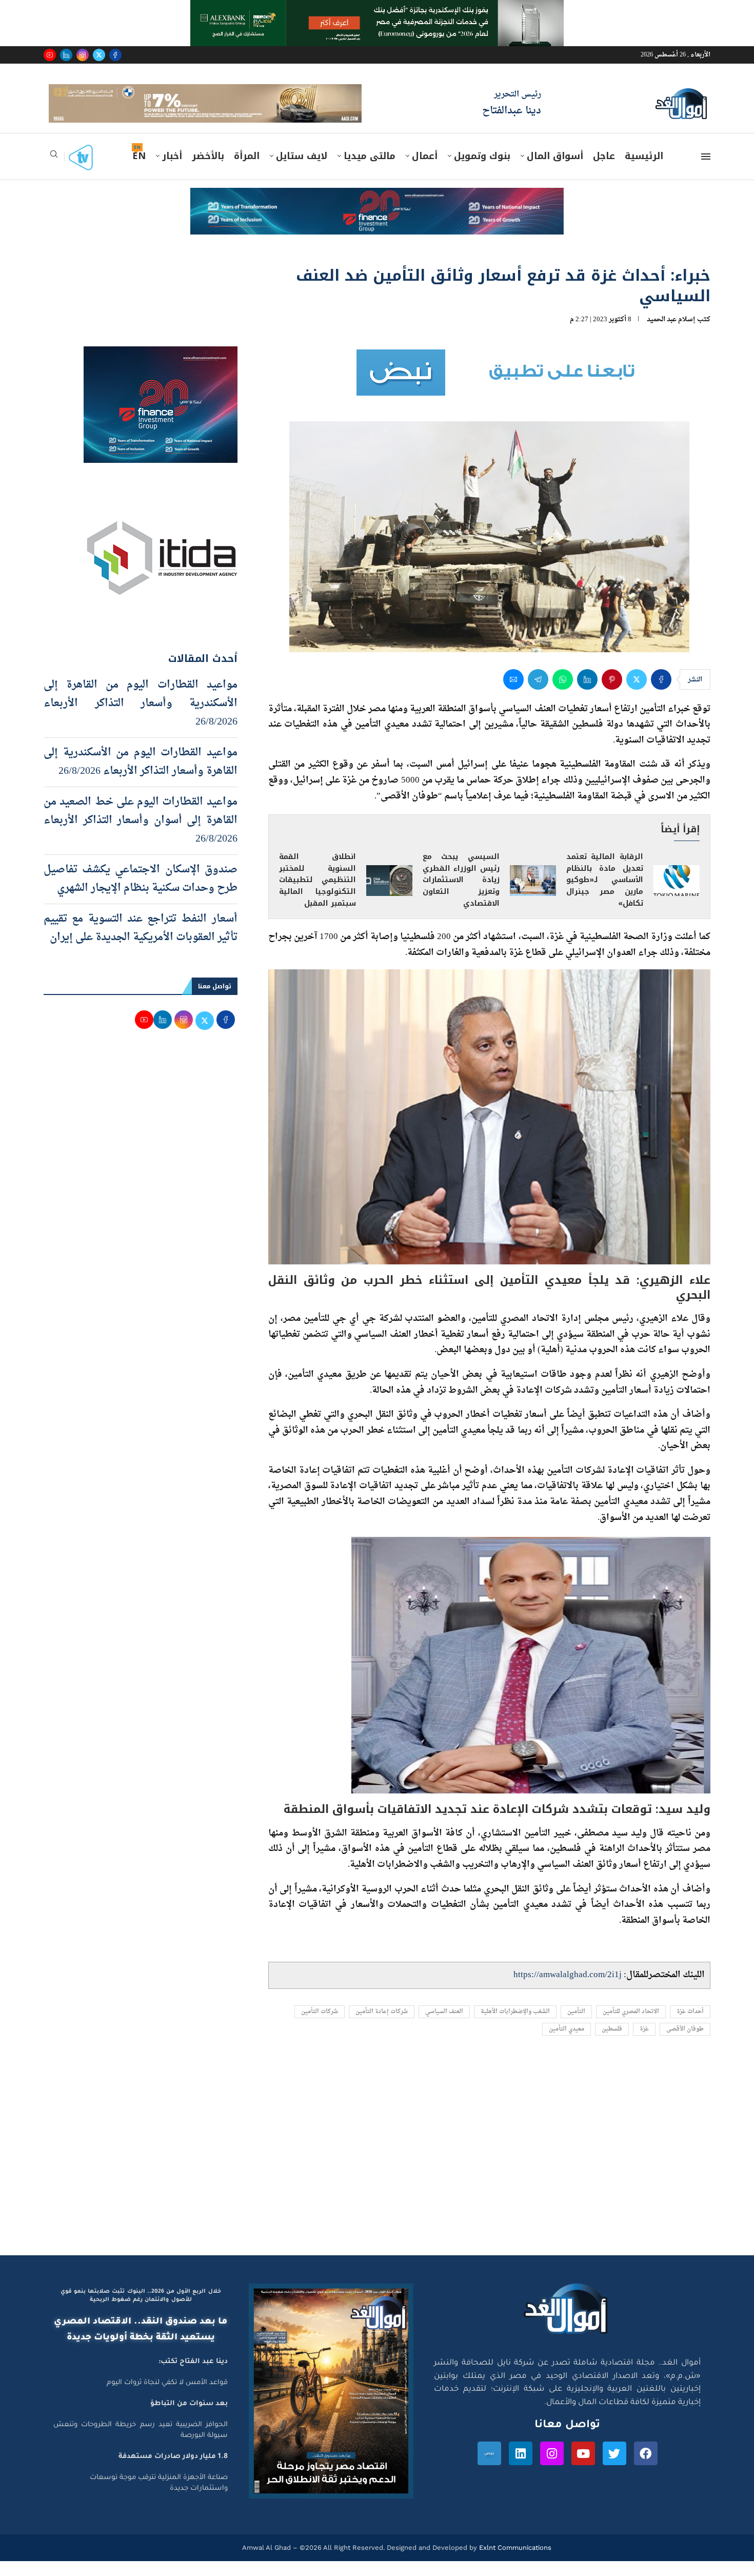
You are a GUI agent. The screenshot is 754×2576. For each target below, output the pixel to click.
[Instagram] (83, 55)
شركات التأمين (320, 2026)
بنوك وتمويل (482, 171)
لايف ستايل (302, 171)
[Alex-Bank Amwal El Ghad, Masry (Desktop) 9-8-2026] (377, 10)
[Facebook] (115, 55)
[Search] (54, 172)
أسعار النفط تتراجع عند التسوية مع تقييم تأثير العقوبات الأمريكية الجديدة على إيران (141, 943)
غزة (644, 2044)
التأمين (576, 2026)
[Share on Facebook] (661, 694)
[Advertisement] (377, 2173)
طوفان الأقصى (685, 2044)
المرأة (247, 171)
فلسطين (612, 2044)
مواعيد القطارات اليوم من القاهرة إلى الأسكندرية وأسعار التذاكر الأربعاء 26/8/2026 (141, 718)
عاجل (604, 171)
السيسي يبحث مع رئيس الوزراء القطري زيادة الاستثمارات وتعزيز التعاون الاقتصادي (461, 895)
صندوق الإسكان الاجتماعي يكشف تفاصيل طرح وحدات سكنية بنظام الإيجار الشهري (141, 893)
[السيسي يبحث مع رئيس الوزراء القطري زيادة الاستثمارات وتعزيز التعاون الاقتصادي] (533, 895)
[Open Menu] (706, 171)
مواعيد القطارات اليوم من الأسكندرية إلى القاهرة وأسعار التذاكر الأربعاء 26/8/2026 (141, 776)
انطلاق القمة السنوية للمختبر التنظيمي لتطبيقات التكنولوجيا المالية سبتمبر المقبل (318, 895)
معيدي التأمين (567, 2044)
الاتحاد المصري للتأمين (631, 2026)
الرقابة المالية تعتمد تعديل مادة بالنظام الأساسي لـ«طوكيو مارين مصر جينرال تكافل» (605, 895)
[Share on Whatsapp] (563, 694)
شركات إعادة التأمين (382, 2026)
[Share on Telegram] (538, 694)
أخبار (172, 171)
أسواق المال (555, 171)
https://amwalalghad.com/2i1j (568, 1990)
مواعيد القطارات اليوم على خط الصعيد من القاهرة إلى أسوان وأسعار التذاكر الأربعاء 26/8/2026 (141, 835)
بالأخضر (208, 171)
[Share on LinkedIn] (587, 694)
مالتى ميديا (370, 171)
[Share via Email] (513, 694)
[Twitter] (99, 55)
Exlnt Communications (514, 2562)
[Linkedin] (66, 55)
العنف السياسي (444, 2026)
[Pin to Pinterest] (612, 694)
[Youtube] (50, 55)
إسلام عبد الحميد (671, 334)
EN (139, 171)
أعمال (425, 171)
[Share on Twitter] (637, 694)
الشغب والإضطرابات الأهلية (515, 2026)
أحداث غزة (690, 2026)
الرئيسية (644, 171)
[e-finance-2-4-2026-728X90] (377, 212)
